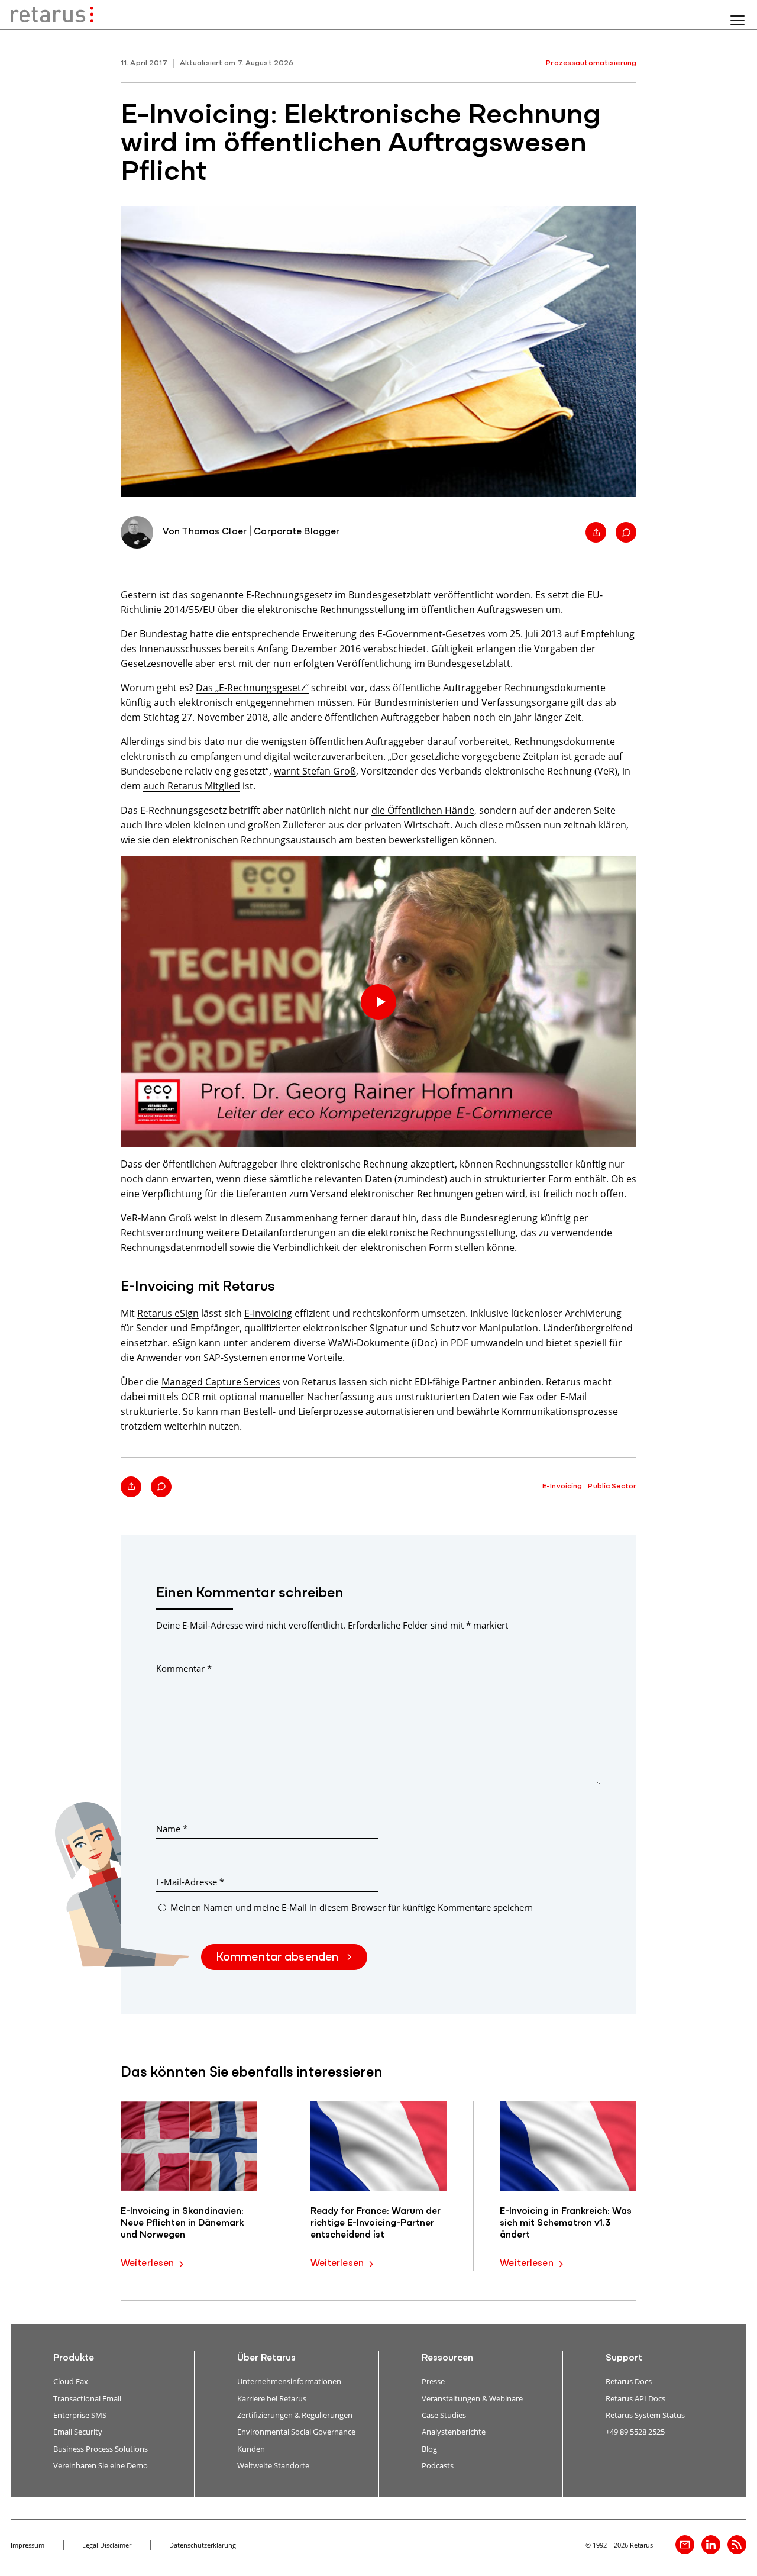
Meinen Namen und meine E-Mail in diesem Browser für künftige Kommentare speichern (352, 1907)
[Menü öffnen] (737, 20)
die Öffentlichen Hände (423, 810)
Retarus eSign (168, 1313)
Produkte (74, 2358)
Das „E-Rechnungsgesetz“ (252, 687)
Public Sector (612, 1486)
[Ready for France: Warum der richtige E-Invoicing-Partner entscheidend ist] (379, 2146)
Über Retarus (266, 2358)
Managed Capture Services (221, 1382)
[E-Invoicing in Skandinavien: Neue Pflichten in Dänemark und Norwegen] (189, 2146)
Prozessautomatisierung (591, 63)
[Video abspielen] (378, 1002)
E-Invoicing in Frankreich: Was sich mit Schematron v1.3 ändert (566, 2223)
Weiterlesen (147, 2264)
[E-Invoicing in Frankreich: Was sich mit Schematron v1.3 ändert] (568, 2146)
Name (172, 1829)
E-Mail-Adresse (190, 1882)
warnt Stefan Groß (315, 771)
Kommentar (184, 1668)
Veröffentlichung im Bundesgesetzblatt (423, 663)
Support (624, 2358)
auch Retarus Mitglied (192, 786)
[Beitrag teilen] (596, 532)
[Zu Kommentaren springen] (626, 532)
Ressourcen (447, 2358)
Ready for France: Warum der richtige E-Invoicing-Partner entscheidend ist (376, 2223)
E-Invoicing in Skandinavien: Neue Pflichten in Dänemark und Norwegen (182, 2223)
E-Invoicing (268, 1313)
